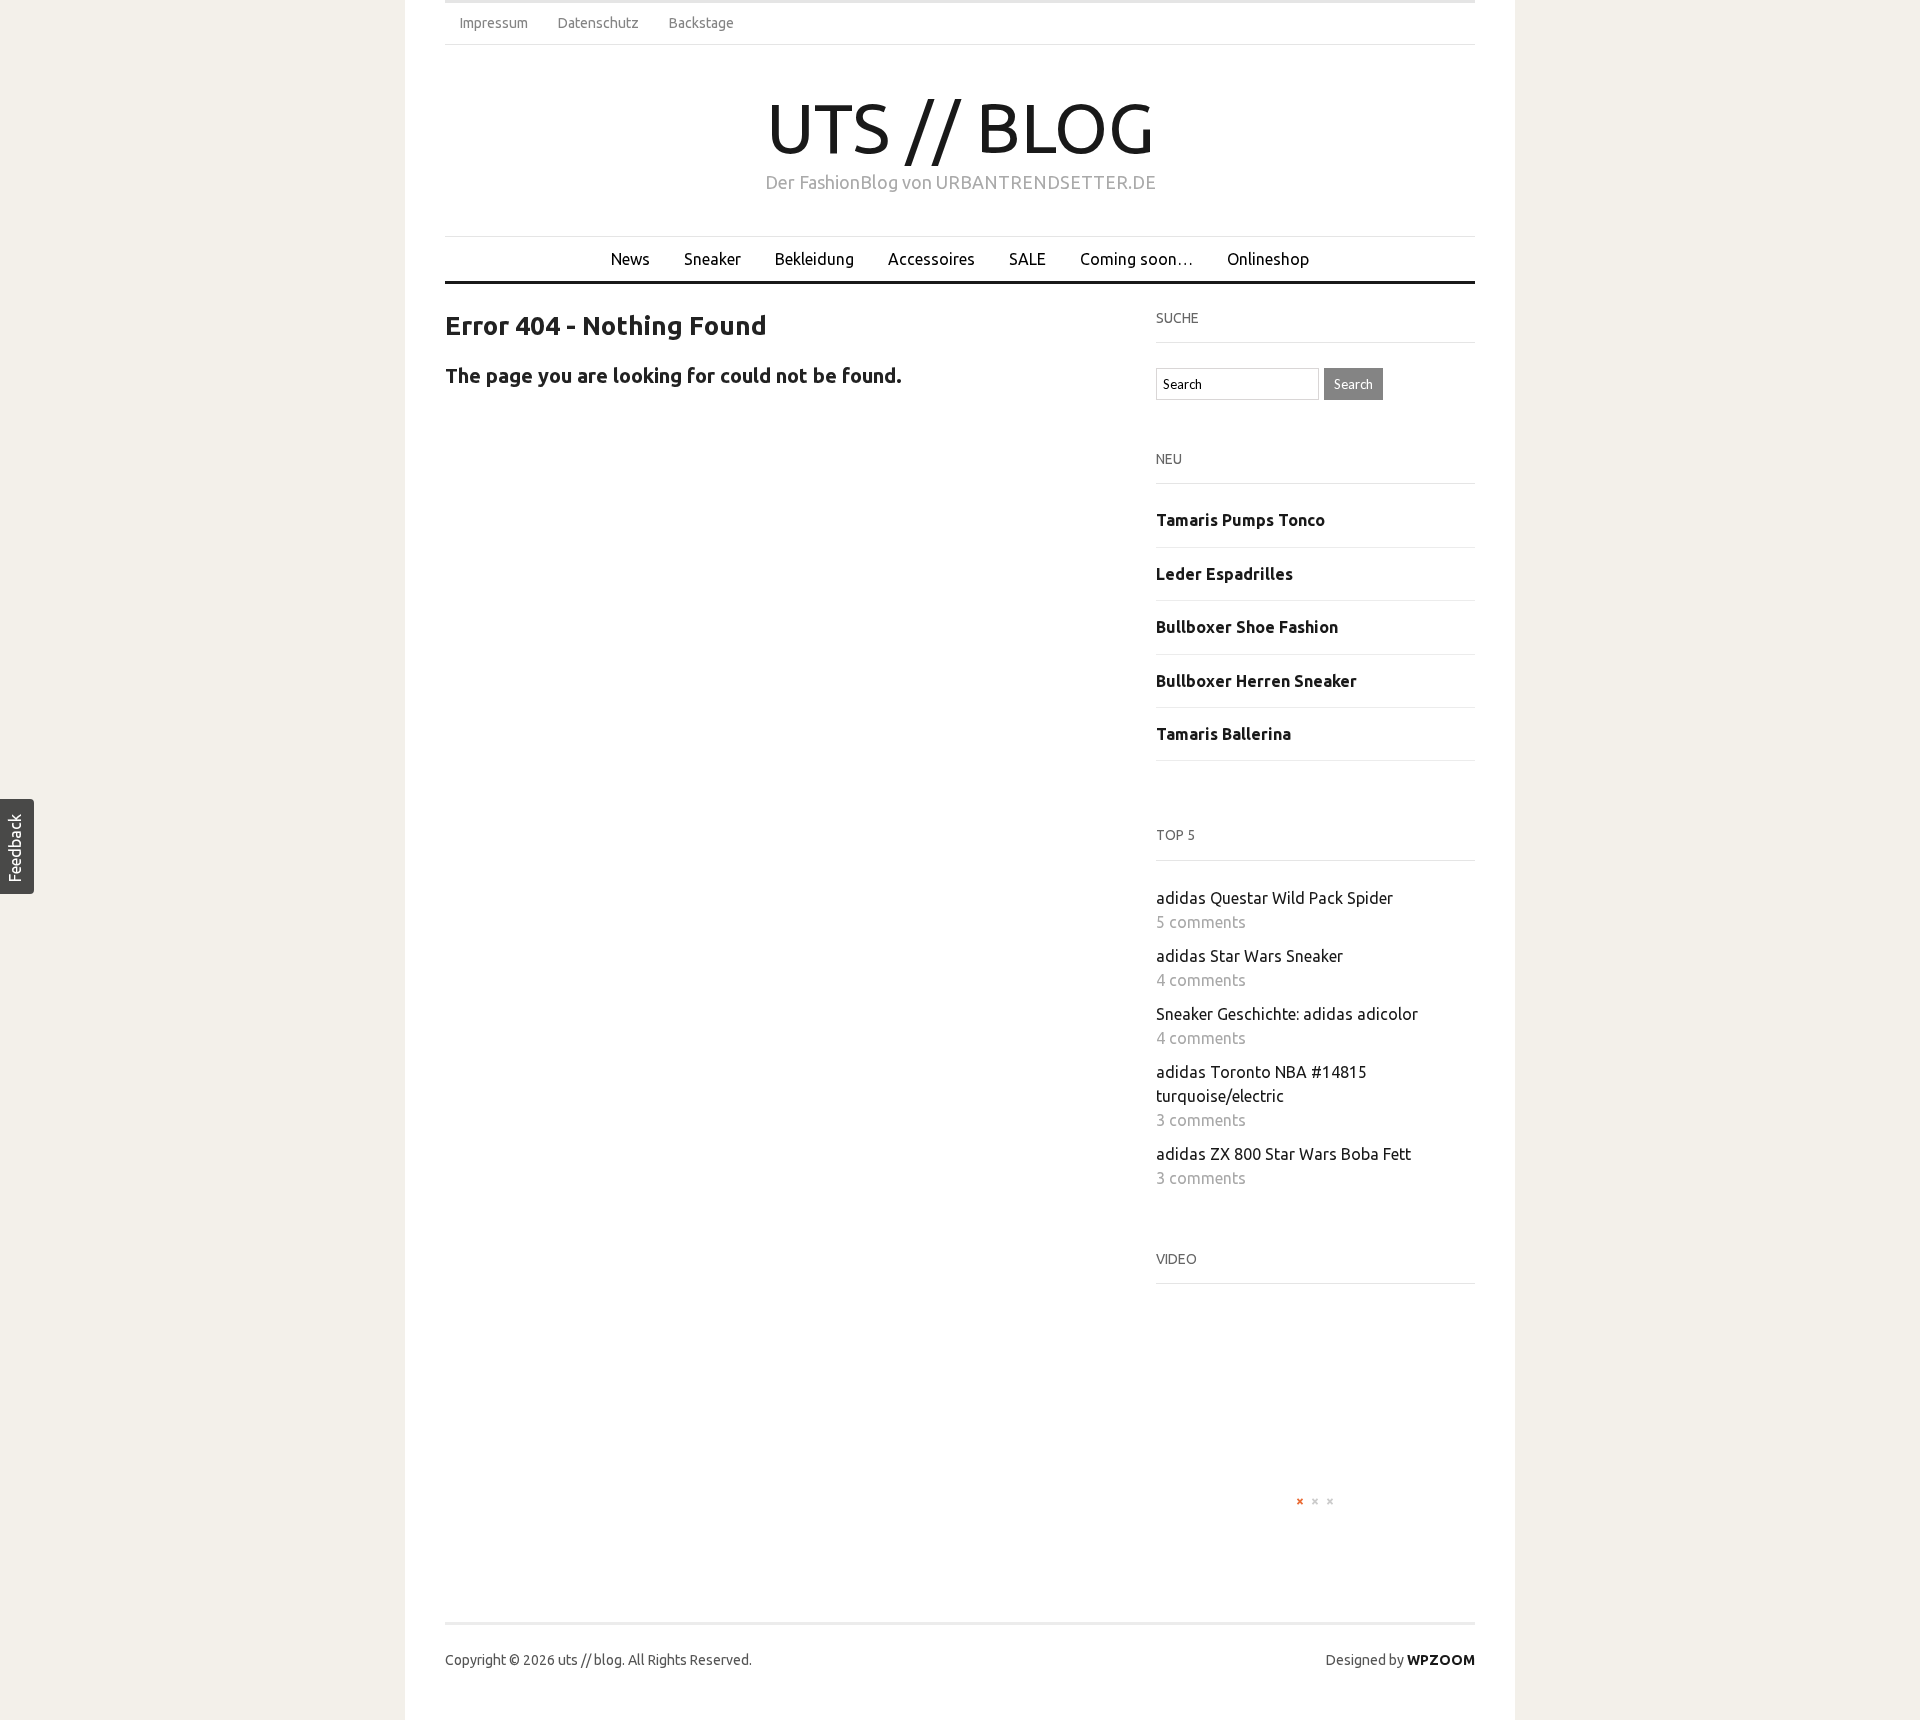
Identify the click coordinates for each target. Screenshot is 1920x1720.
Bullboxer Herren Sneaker (1256, 681)
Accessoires (931, 259)
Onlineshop (1268, 259)
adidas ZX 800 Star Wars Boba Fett (1283, 1154)
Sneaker (712, 259)
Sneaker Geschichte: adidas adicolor (1287, 1014)
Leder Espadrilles (1224, 574)
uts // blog (960, 127)
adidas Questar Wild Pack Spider (1274, 898)
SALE (1027, 259)
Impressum (494, 23)
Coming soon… (1136, 259)
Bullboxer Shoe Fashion (1247, 627)
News (630, 259)
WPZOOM (1441, 1660)
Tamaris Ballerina (1223, 734)
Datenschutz (598, 23)
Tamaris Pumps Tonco (1240, 520)
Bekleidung (814, 259)
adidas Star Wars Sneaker (1249, 956)
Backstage (701, 23)
